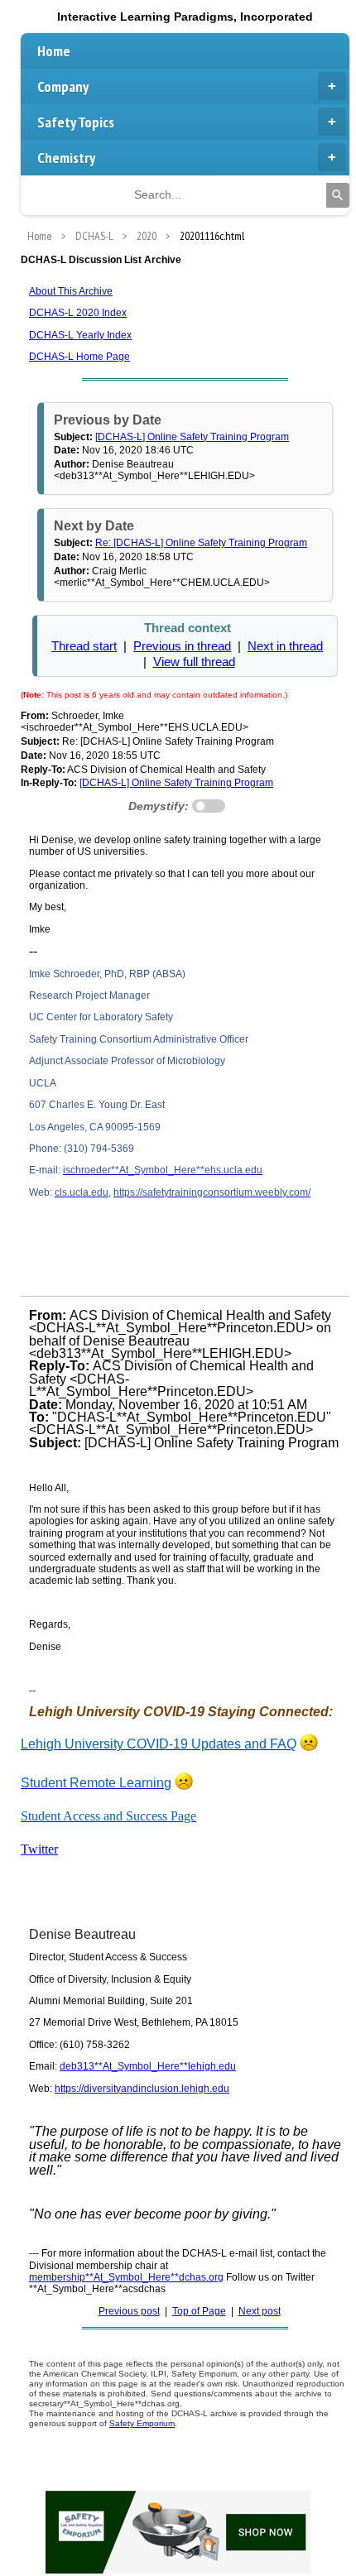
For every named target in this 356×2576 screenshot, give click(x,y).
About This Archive (71, 291)
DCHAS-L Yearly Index (80, 335)
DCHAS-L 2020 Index (78, 313)
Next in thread (285, 646)
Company (63, 86)
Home (54, 51)
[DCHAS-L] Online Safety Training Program (192, 437)
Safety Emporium (142, 2423)
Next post (260, 2311)
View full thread (194, 662)
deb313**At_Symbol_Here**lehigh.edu (148, 2066)
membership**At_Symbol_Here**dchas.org (126, 2277)
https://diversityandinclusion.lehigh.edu (142, 2089)
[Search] (338, 195)
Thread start (84, 646)
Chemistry (66, 158)
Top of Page (199, 2311)
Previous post (129, 2311)
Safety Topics (76, 122)
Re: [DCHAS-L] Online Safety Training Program (201, 543)
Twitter (39, 1849)
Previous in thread (182, 646)
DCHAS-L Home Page (79, 357)
